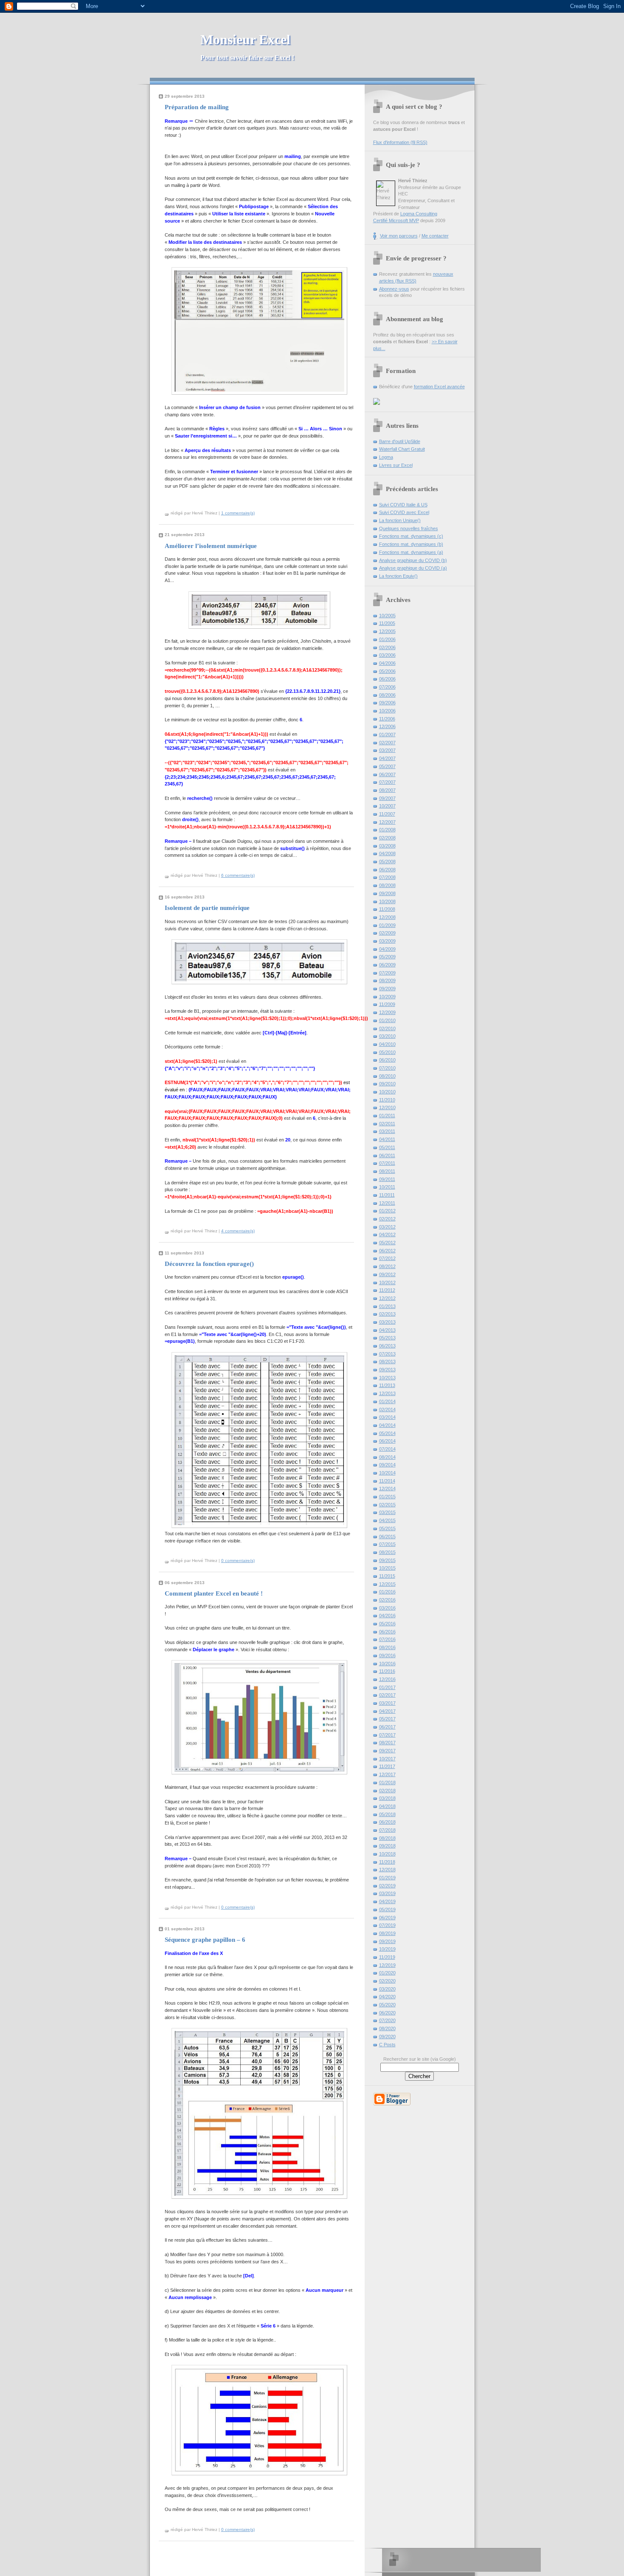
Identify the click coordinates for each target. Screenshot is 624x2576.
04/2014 (387, 1425)
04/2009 (387, 949)
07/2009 (387, 973)
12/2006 (387, 726)
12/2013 (387, 1393)
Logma (386, 457)
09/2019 (387, 1941)
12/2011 (387, 1203)
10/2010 (387, 1092)
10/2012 (387, 1282)
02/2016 (387, 1600)
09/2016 (387, 1655)
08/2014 (387, 1457)
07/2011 (387, 1163)
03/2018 (387, 1798)
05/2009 (387, 957)
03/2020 (387, 1989)
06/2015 (387, 1537)
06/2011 (387, 1155)
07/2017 (387, 1735)
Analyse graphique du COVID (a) (413, 568)
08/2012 (387, 1266)
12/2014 (387, 1489)
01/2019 (387, 1878)
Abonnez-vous (394, 289)
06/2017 (387, 1727)
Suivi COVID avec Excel (404, 512)
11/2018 (387, 1862)
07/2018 (387, 1830)
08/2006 (387, 695)
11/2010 (387, 1100)
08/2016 (387, 1647)
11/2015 (387, 1576)
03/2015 (387, 1512)
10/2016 (387, 1664)
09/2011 (387, 1179)
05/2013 (387, 1338)
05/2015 (387, 1528)
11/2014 (387, 1481)
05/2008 (387, 861)
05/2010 (387, 1052)
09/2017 (387, 1751)
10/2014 (387, 1473)
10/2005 (387, 616)
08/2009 (387, 980)
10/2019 (387, 1949)
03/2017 (387, 1703)
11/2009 (387, 1004)
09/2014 (387, 1465)
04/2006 (387, 663)
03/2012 (387, 1227)
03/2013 (387, 1322)
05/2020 (387, 2005)
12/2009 (387, 1012)
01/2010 (387, 1020)
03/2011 (387, 1131)
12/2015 (387, 1584)
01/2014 (387, 1401)
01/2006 (387, 639)
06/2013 (387, 1346)
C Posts (387, 2045)
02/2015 (387, 1505)
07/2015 (387, 1544)
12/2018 (387, 1870)
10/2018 (387, 1854)
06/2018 (387, 1822)
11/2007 (387, 814)
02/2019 (387, 1886)
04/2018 (387, 1806)
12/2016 (387, 1679)
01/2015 (387, 1497)
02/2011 (387, 1124)
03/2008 (387, 846)
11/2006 (387, 719)
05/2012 (387, 1243)
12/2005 (387, 631)
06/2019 (387, 1918)
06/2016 (387, 1632)
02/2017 (387, 1695)
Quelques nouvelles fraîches (409, 528)
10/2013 (387, 1378)
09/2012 (387, 1274)
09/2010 (387, 1084)
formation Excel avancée (439, 387)
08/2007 (387, 790)
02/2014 (387, 1409)
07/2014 (387, 1449)
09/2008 (387, 893)
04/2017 (387, 1711)
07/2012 (387, 1258)
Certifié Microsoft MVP (396, 220)
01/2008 (387, 830)
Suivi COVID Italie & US (403, 505)
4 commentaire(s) (238, 1231)
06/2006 (387, 679)
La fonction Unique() (400, 520)
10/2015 (387, 1568)
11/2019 (387, 1957)
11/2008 (387, 909)
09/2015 (387, 1560)
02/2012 (387, 1219)
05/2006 (387, 671)
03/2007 (387, 750)
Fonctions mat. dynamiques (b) (411, 544)
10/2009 (387, 997)
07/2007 (387, 782)
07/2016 (387, 1639)
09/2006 (387, 703)
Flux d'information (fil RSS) (400, 142)
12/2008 (387, 917)
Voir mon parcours (399, 236)
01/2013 (387, 1306)
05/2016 (387, 1624)
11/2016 (387, 1671)
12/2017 (387, 1774)
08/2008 (387, 885)
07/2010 (387, 1068)
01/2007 (387, 734)
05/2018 (387, 1814)
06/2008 (387, 870)
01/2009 (387, 925)
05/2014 (387, 1433)
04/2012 (387, 1234)
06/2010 (387, 1060)
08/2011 (387, 1171)
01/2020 (387, 1973)
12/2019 (387, 1965)
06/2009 (387, 965)
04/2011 (387, 1139)
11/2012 (387, 1290)
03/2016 (387, 1608)
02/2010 (387, 1028)
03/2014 (387, 1417)
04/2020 (387, 1997)
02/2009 (387, 933)
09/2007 (387, 798)
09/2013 (387, 1370)
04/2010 (387, 1044)
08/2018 (387, 1838)
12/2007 (387, 822)
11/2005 (387, 623)
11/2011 (387, 1195)
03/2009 (387, 941)
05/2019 (387, 1909)
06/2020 (387, 2013)
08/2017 (387, 1743)
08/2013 (387, 1361)
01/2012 (387, 1211)
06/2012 (387, 1251)
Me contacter (435, 236)
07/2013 (387, 1354)
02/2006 (387, 647)
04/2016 (387, 1616)
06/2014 (387, 1441)
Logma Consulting (419, 214)
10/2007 (387, 806)
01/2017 (387, 1687)
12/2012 (387, 1298)
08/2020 (387, 2028)
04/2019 (387, 1901)
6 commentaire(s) (238, 875)
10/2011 (387, 1187)
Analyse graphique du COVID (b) (413, 560)
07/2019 (387, 1925)
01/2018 (387, 1782)
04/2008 (387, 853)
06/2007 (387, 774)
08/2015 (387, 1552)
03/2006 (387, 655)
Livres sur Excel (396, 465)
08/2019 (387, 1933)
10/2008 (387, 901)
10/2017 (387, 1759)
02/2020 (387, 1981)
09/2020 (387, 2037)
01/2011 (387, 1116)
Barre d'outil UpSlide (400, 441)
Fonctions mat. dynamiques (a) (411, 552)
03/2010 (387, 1036)
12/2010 (387, 1107)
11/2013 (387, 1385)
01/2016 (387, 1592)
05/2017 (387, 1719)
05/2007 (387, 766)
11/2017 (387, 1766)
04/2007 (387, 758)
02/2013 (387, 1314)
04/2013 (387, 1330)
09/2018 (387, 1846)
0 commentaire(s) (238, 1561)
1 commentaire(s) (238, 513)
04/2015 (387, 1520)
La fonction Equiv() (398, 576)
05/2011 (387, 1147)
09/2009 (387, 989)
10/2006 (387, 711)
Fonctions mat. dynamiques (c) (411, 536)
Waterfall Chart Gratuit (402, 449)
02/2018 (387, 1791)
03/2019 (387, 1893)
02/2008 (387, 838)
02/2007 (387, 743)
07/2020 (387, 2020)
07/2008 (387, 877)
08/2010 (387, 1076)
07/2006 (387, 687)
